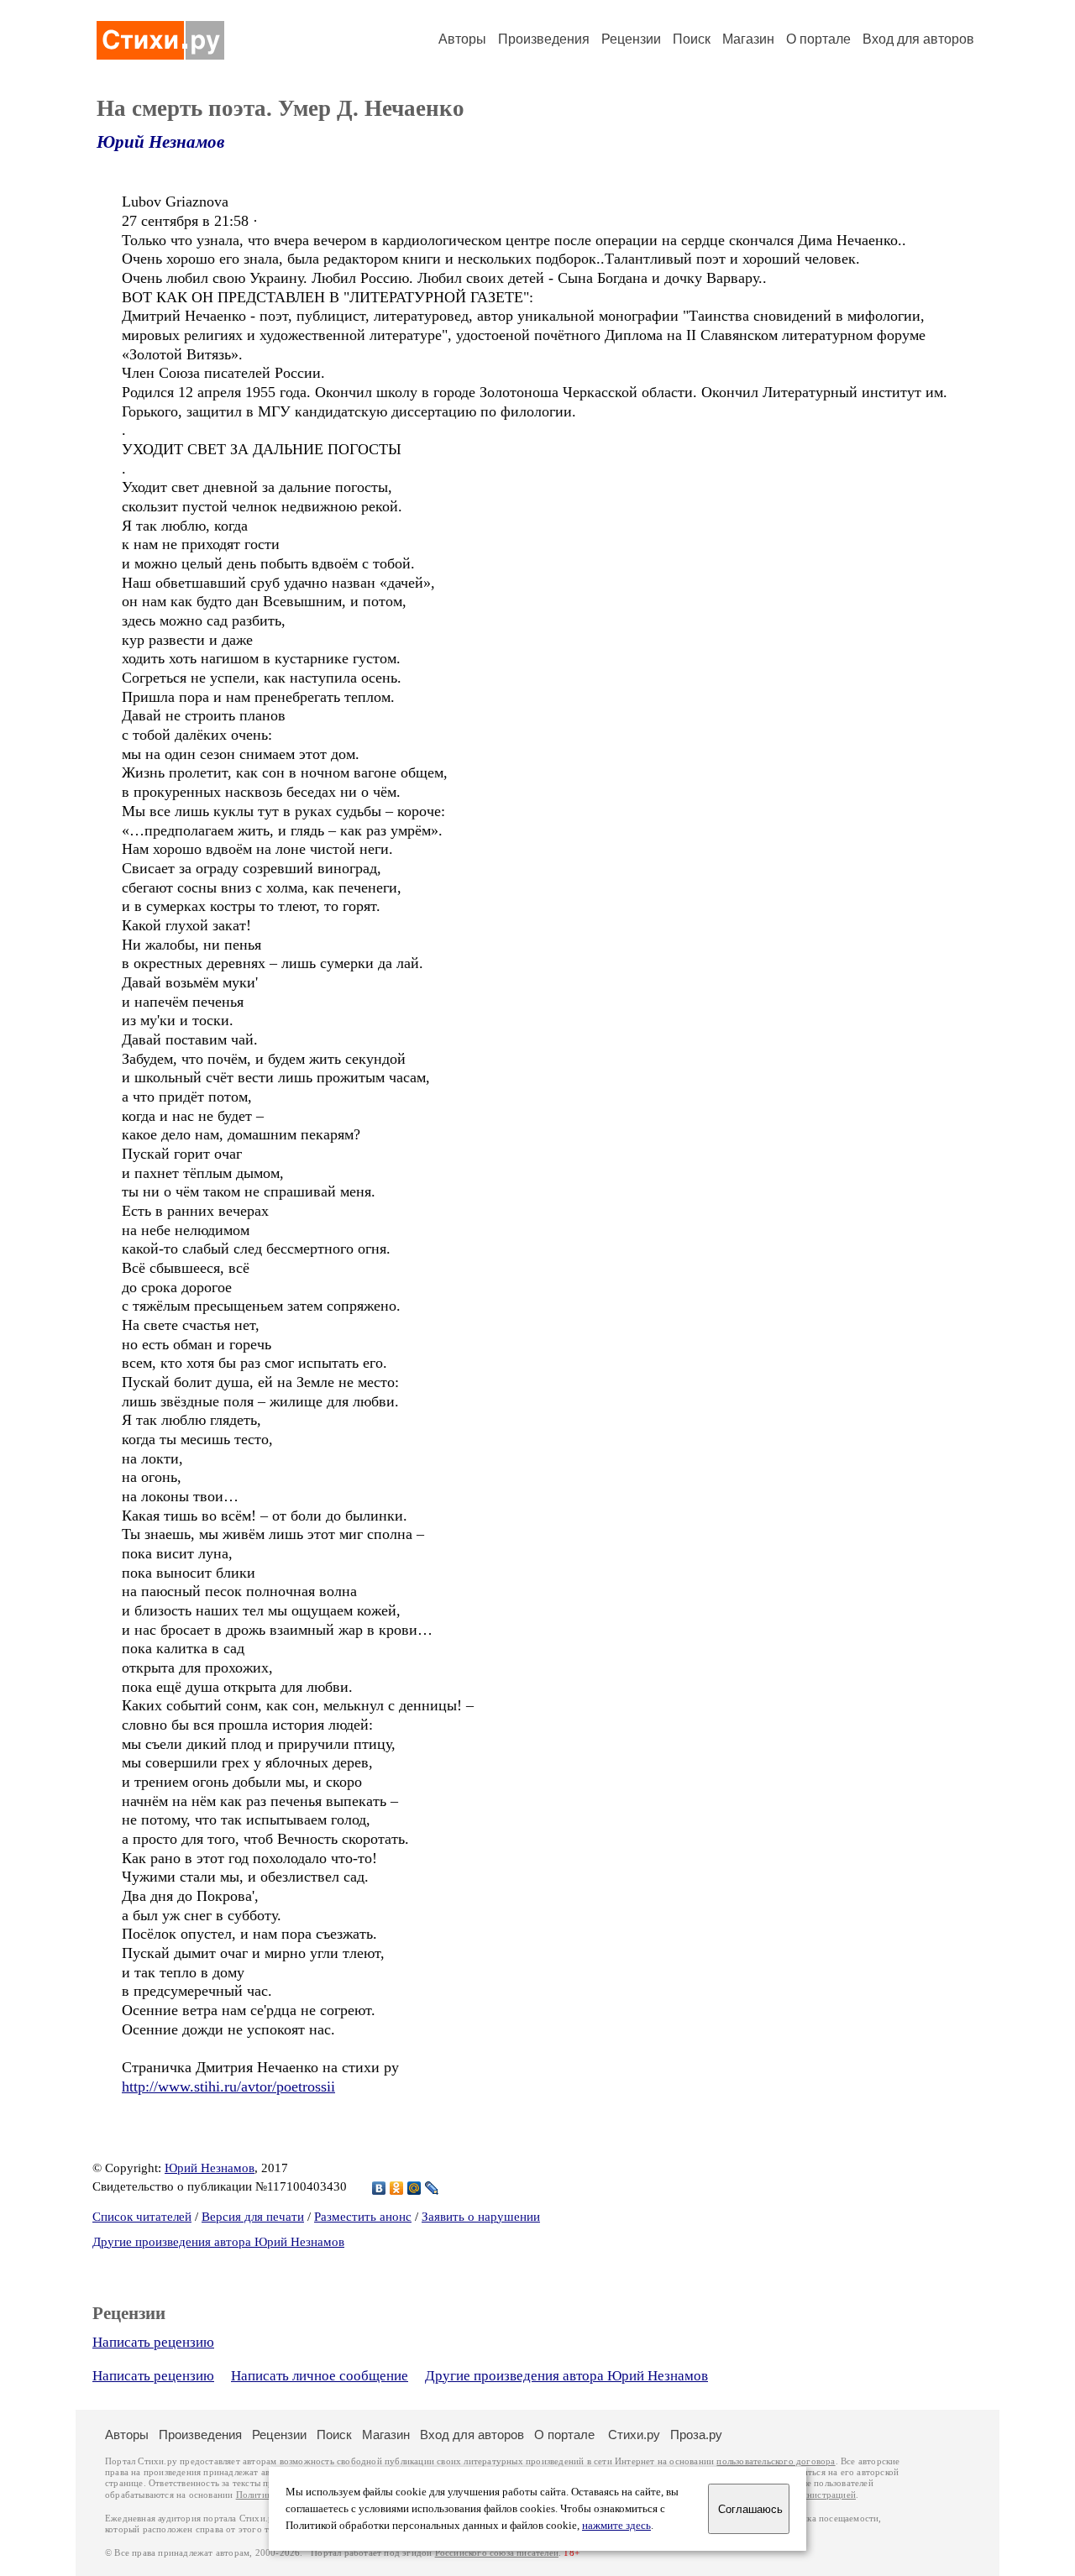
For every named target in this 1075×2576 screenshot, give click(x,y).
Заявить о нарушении (481, 2217)
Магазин (748, 39)
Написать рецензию (153, 2342)
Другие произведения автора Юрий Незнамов (218, 2242)
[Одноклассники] (397, 2188)
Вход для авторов (918, 39)
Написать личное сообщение (320, 2376)
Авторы (462, 39)
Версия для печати (253, 2217)
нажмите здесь (616, 2526)
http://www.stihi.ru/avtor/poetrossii (228, 2086)
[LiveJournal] (432, 2188)
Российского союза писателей (497, 2553)
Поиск (692, 39)
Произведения (544, 39)
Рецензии (631, 39)
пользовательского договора (776, 2461)
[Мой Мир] (414, 2188)
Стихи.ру (634, 2435)
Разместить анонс (363, 2217)
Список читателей (142, 2217)
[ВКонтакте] (379, 2188)
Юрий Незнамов (160, 142)
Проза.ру (696, 2435)
